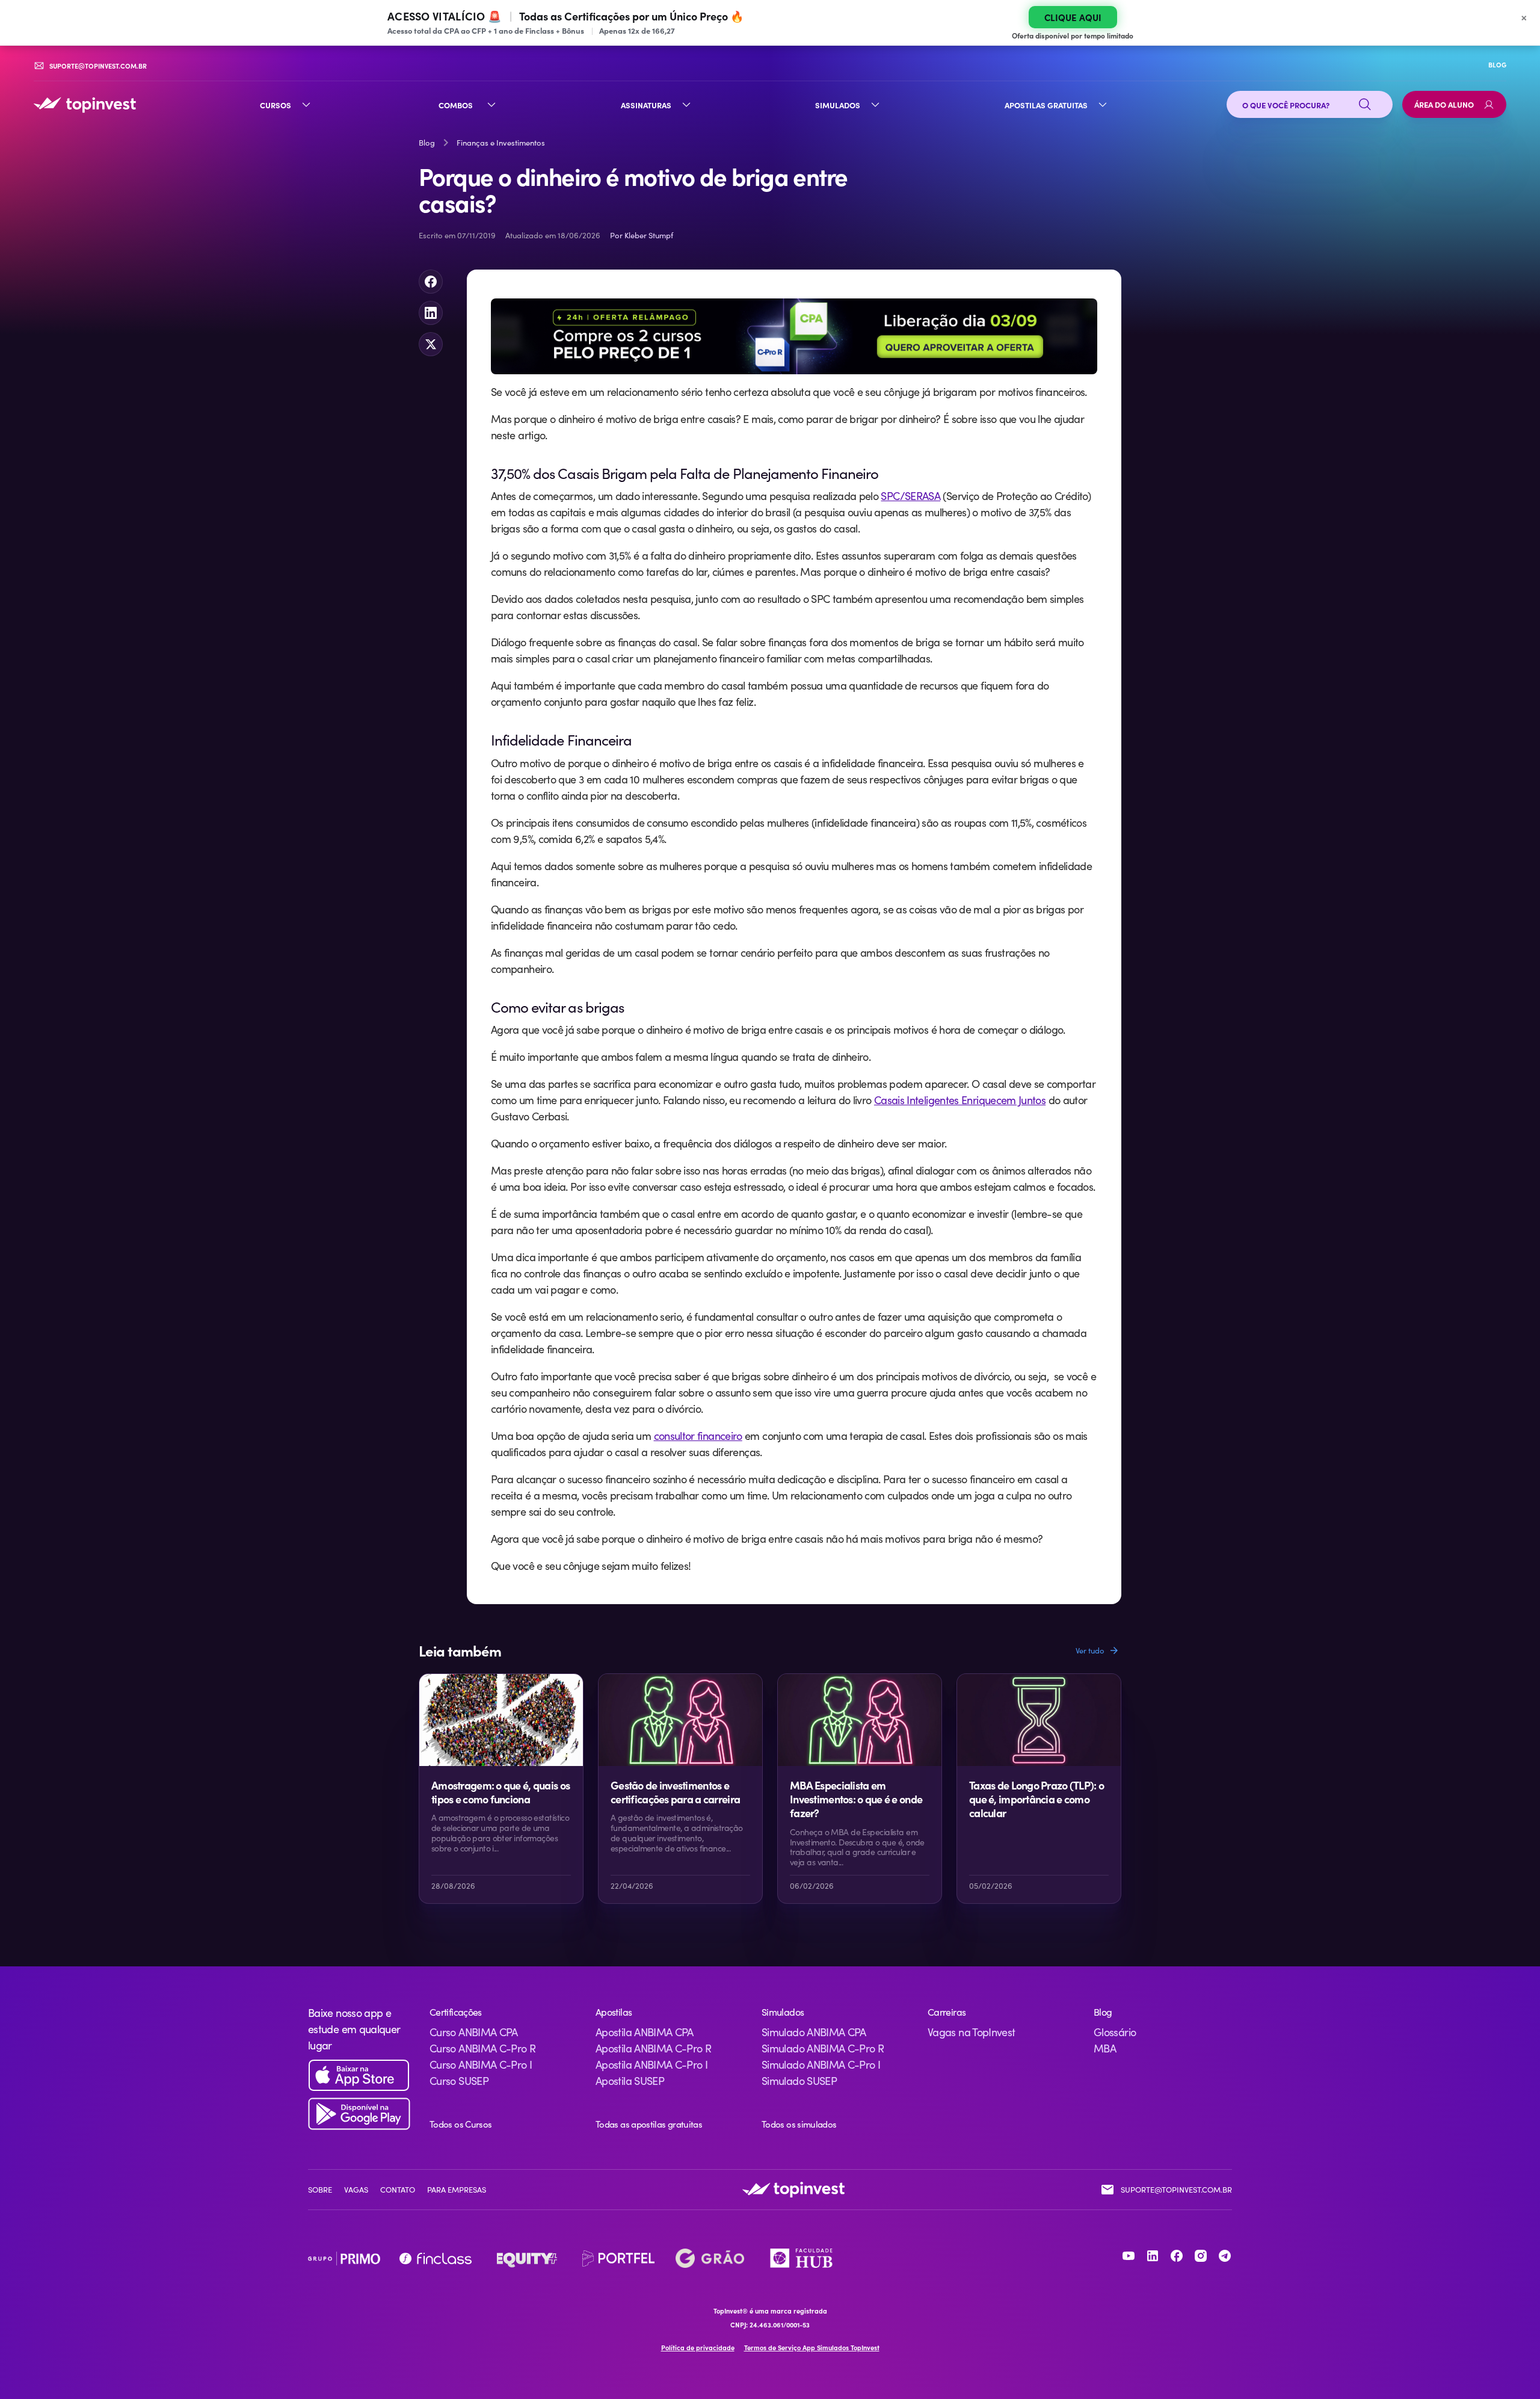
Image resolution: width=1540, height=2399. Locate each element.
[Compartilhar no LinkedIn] (431, 313)
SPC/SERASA (910, 496)
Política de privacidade (698, 2348)
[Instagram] (1201, 2256)
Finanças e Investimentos (501, 143)
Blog (427, 143)
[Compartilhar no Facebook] (431, 282)
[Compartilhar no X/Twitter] (431, 344)
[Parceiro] (344, 2258)
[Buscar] (1365, 105)
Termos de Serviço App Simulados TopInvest (812, 2348)
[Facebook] (1177, 2256)
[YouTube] (1129, 2256)
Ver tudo (1090, 1650)
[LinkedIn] (1153, 2256)
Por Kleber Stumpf (642, 235)
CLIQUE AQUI (1073, 17)
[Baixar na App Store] (359, 2076)
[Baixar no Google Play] (359, 2114)
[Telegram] (1225, 2256)
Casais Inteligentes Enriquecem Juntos (960, 1100)
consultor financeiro (698, 1436)
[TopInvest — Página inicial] (85, 105)
